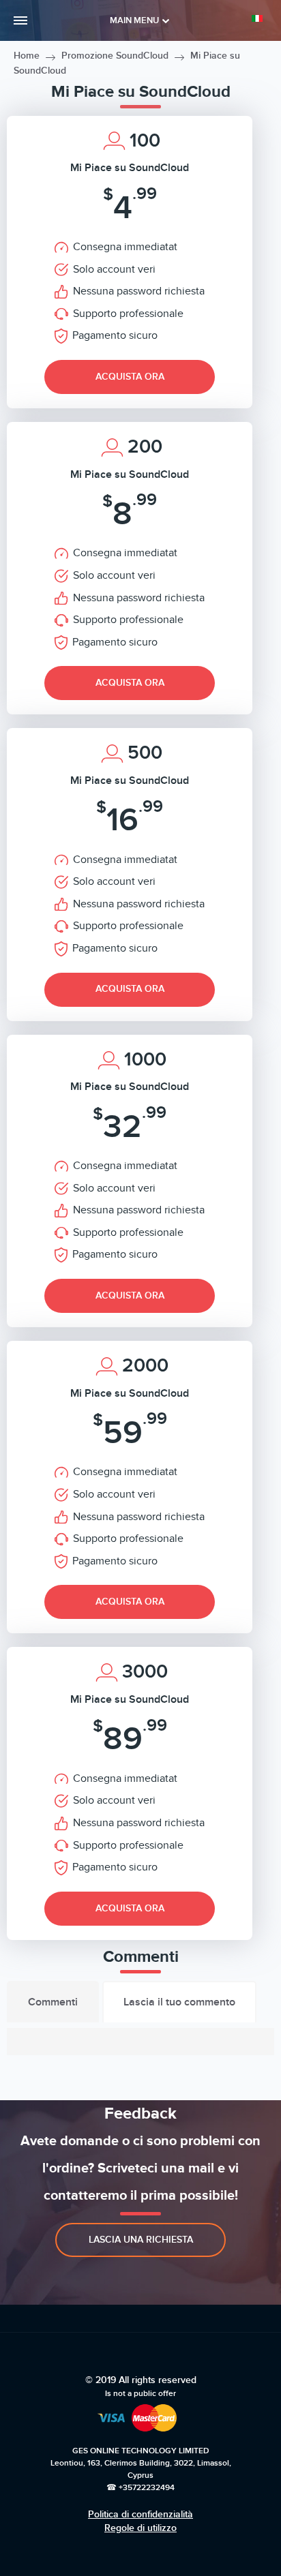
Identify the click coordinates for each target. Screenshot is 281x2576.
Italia (260, 18)
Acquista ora (130, 377)
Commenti (53, 2002)
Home (27, 56)
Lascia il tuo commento (179, 2002)
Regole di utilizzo (140, 2528)
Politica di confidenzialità (140, 2514)
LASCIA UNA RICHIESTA (141, 2240)
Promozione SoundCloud (115, 56)
